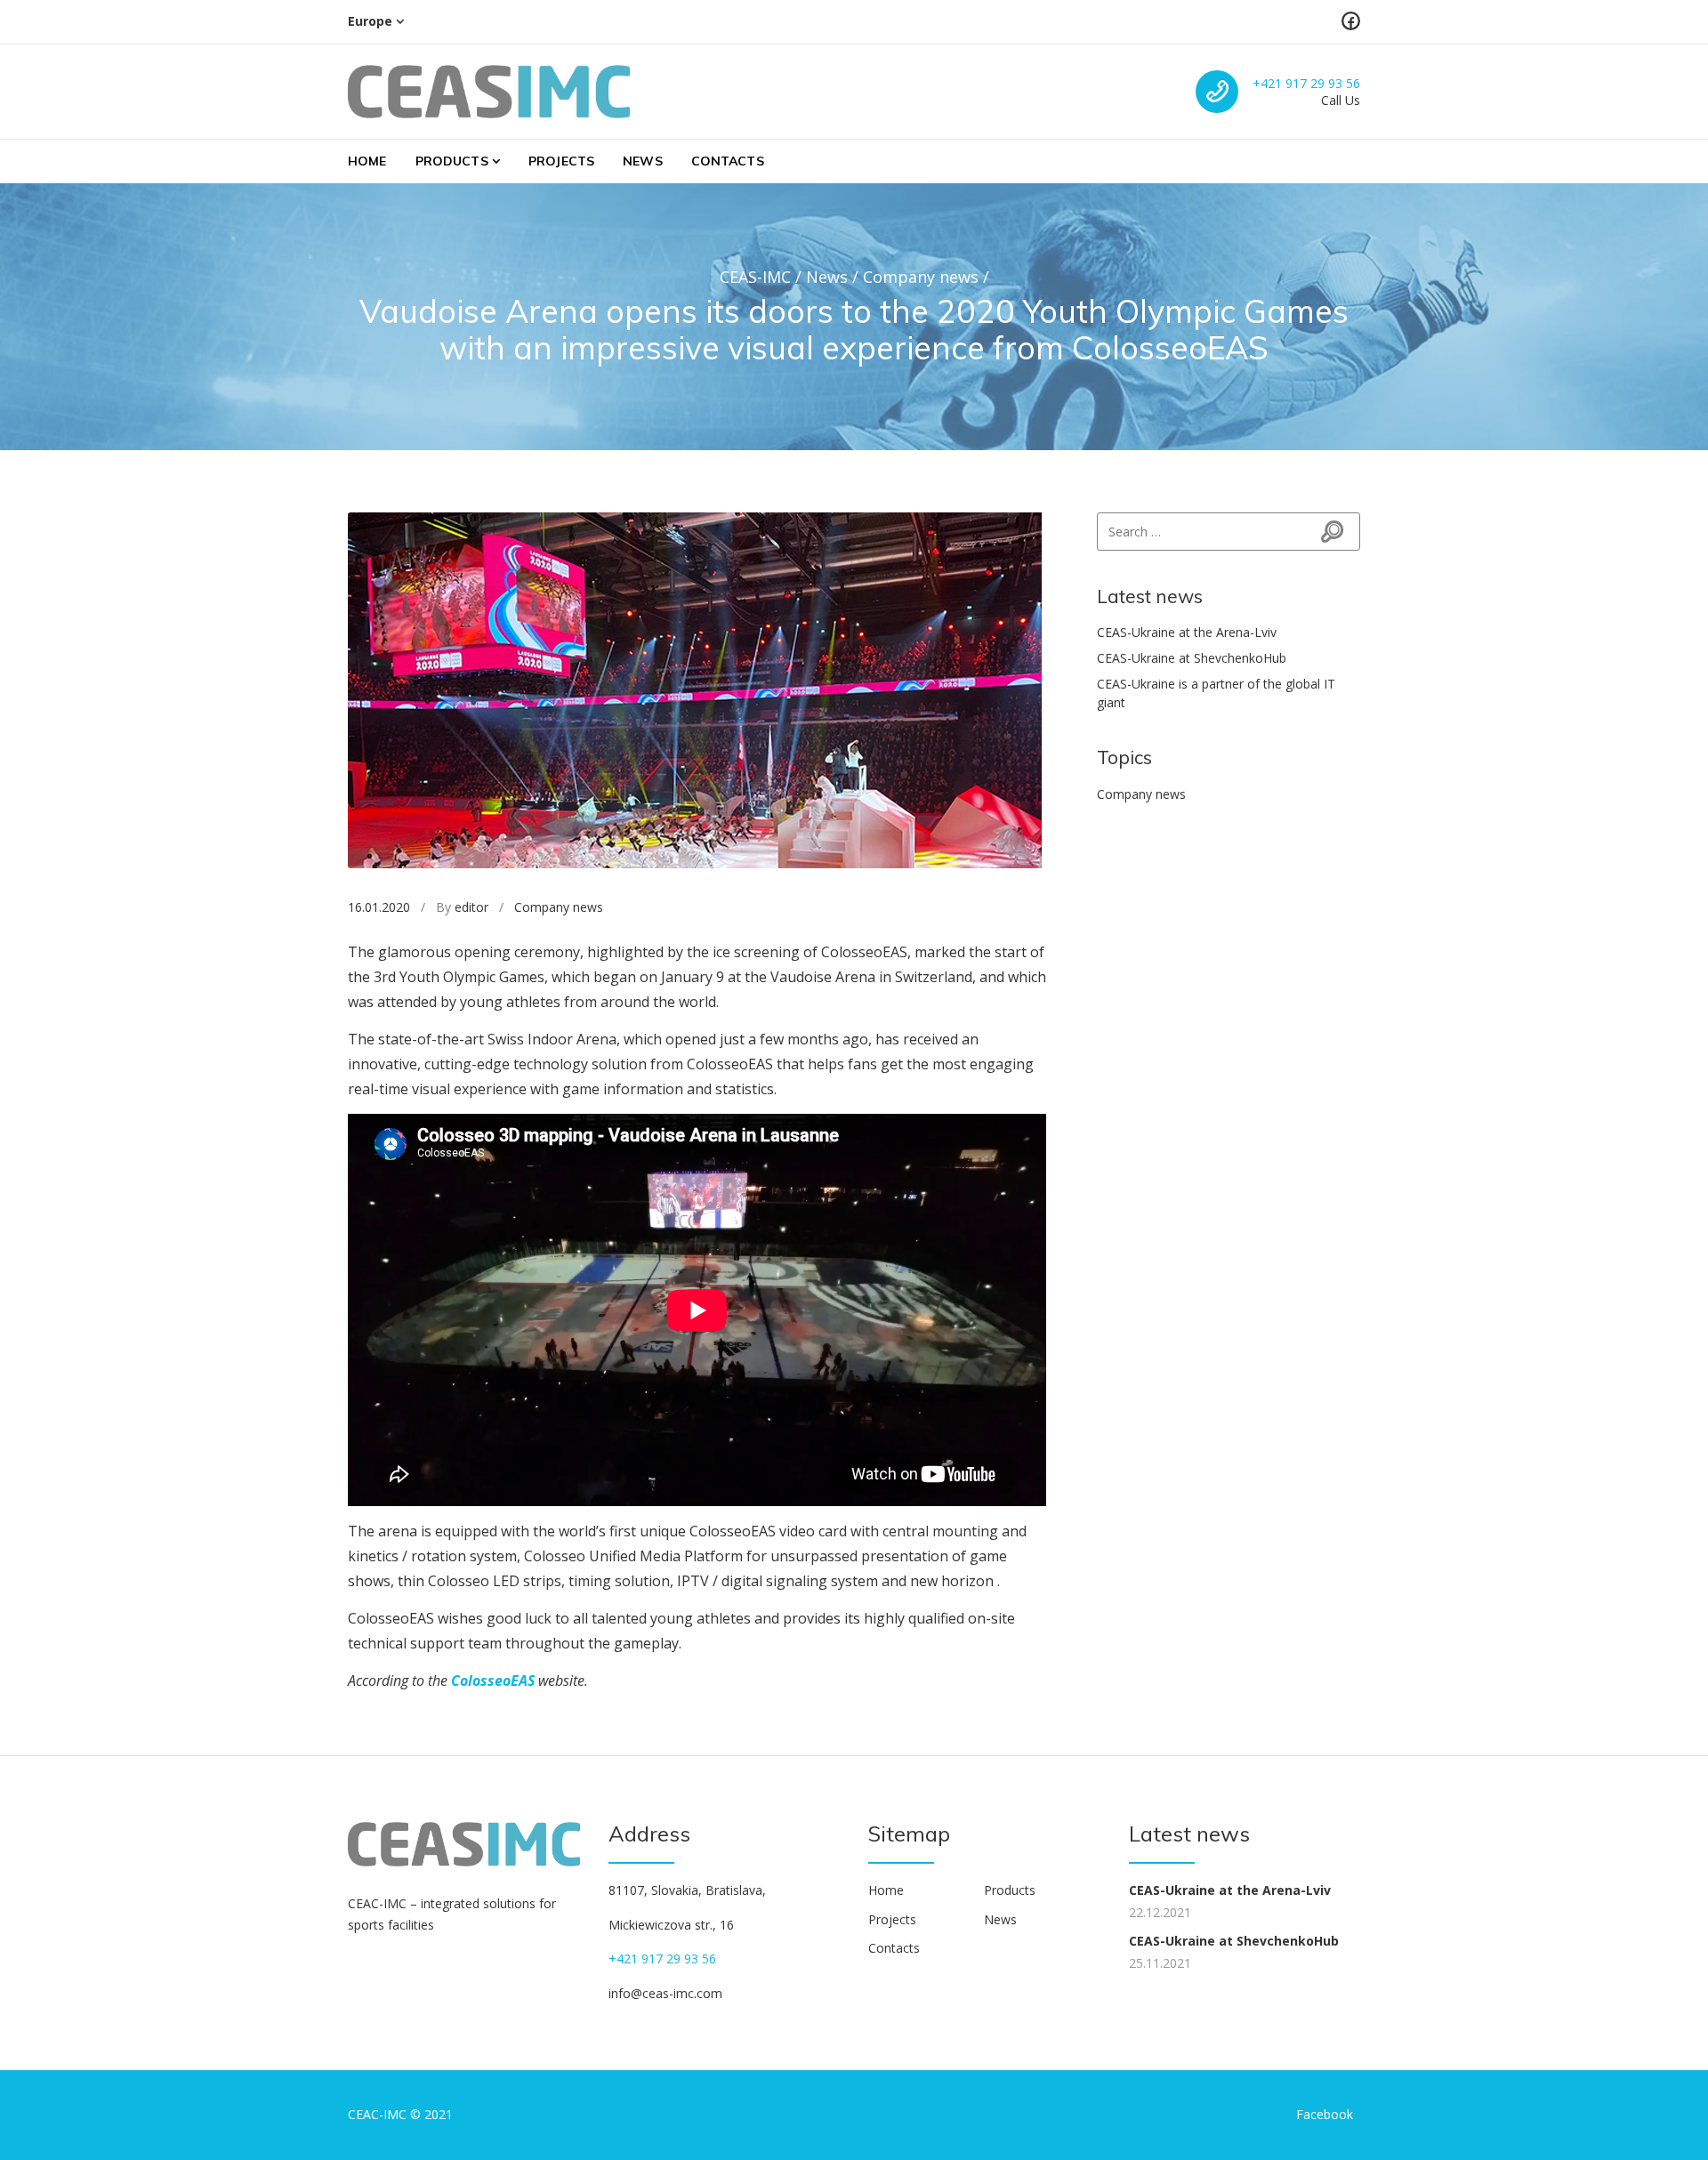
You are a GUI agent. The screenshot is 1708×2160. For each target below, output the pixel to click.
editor (471, 907)
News (643, 161)
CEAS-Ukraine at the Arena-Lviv (1187, 632)
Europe (370, 21)
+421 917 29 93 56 (1306, 83)
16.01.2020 (379, 907)
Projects (561, 161)
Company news (559, 907)
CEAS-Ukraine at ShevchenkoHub (1192, 658)
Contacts (728, 161)
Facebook (1325, 2114)
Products (452, 161)
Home (367, 161)
